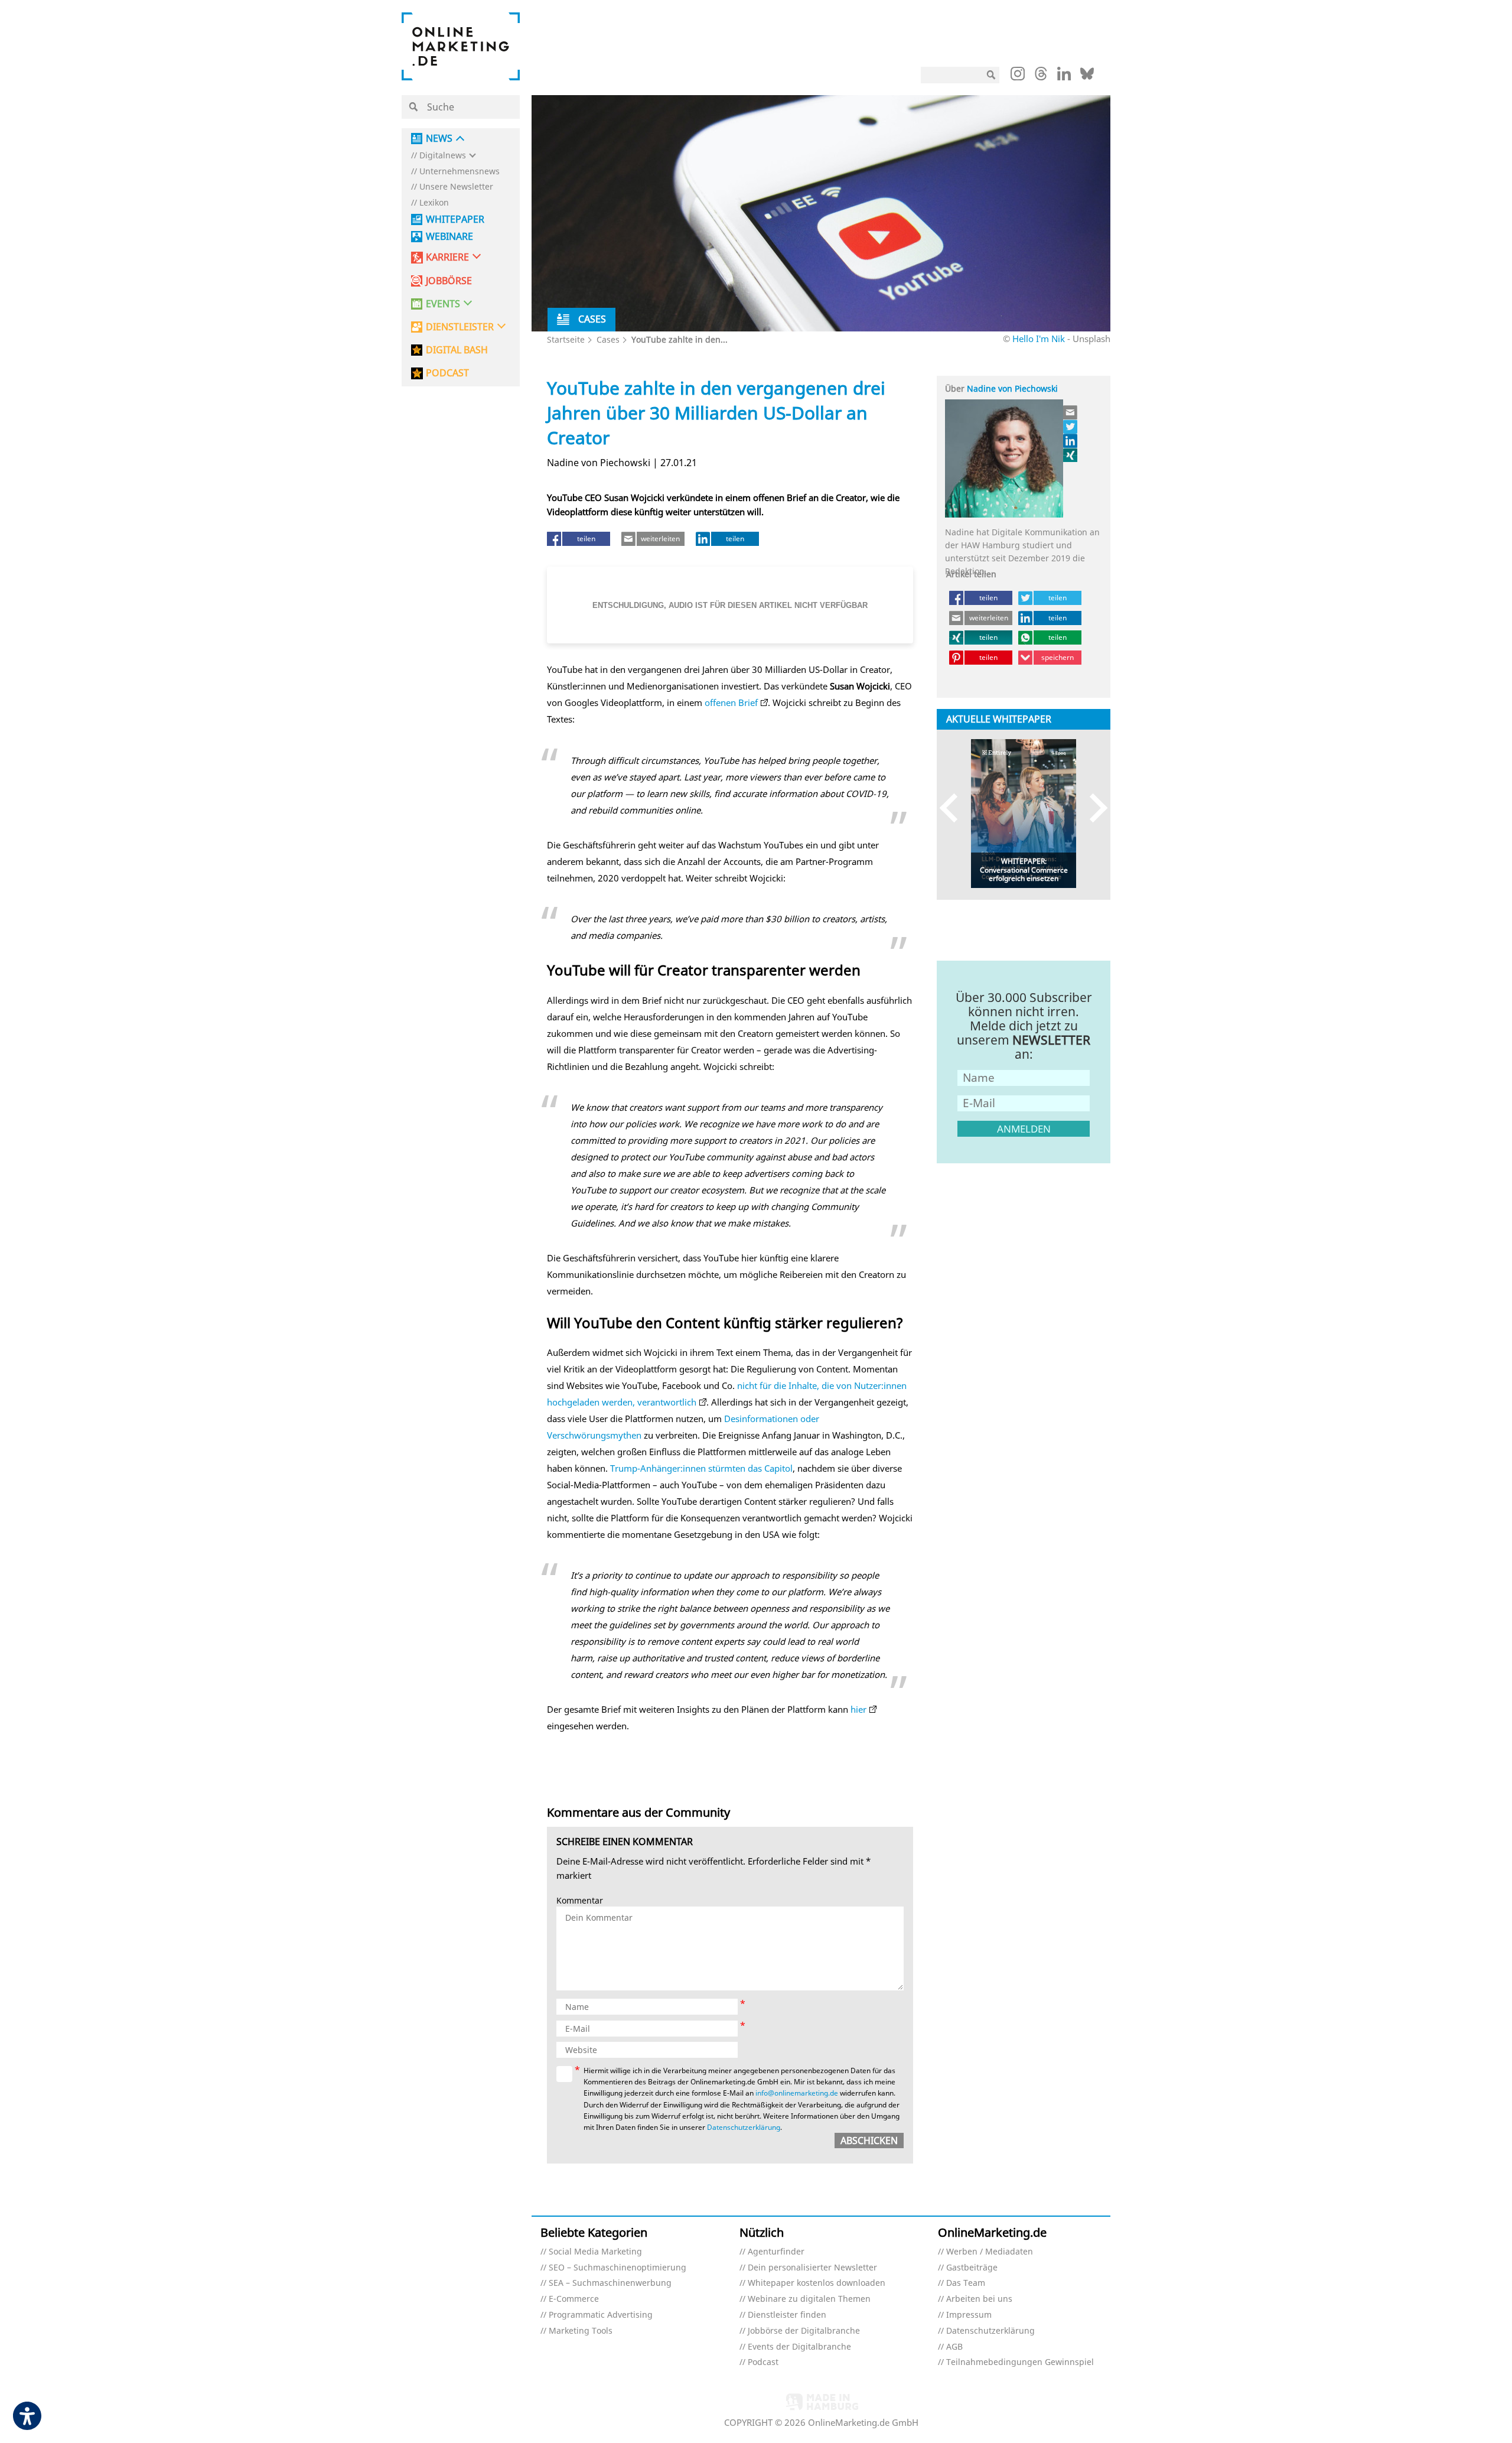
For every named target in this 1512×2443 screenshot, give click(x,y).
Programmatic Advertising (601, 2315)
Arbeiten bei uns (979, 2299)
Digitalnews (443, 156)
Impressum (969, 2315)
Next (1093, 808)
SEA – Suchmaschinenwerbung (610, 2283)
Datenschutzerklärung (744, 2127)
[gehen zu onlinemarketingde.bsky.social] (1087, 77)
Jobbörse (449, 281)
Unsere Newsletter (456, 187)
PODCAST (447, 373)
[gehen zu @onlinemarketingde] (1041, 77)
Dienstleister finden (787, 2315)
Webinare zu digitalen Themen (809, 2299)
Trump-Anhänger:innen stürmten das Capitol (701, 1468)
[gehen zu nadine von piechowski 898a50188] (1071, 441)
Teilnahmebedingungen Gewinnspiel (1020, 2362)
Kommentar (580, 1901)
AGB (954, 2347)
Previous (954, 808)
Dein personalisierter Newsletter (812, 2268)
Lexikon (434, 203)
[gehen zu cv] (1071, 455)
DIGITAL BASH (457, 350)
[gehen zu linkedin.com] (1064, 77)
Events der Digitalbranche (799, 2347)
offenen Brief (731, 702)
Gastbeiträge (972, 2268)
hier (858, 1709)
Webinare (449, 237)
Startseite (566, 339)
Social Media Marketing (595, 2252)
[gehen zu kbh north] (1071, 427)
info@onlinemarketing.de (797, 2093)
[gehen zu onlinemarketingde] (1018, 76)
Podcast (763, 2362)
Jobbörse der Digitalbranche (804, 2331)
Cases (608, 339)
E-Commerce (574, 2299)
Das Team (966, 2283)
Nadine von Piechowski (1012, 388)
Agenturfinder (776, 2252)
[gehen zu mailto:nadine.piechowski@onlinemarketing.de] (1071, 412)
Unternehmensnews (460, 172)
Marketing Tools (581, 2331)
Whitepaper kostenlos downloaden (817, 2283)
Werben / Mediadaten (990, 2252)
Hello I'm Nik (1040, 339)
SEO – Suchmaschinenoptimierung (617, 2268)
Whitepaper (455, 219)
